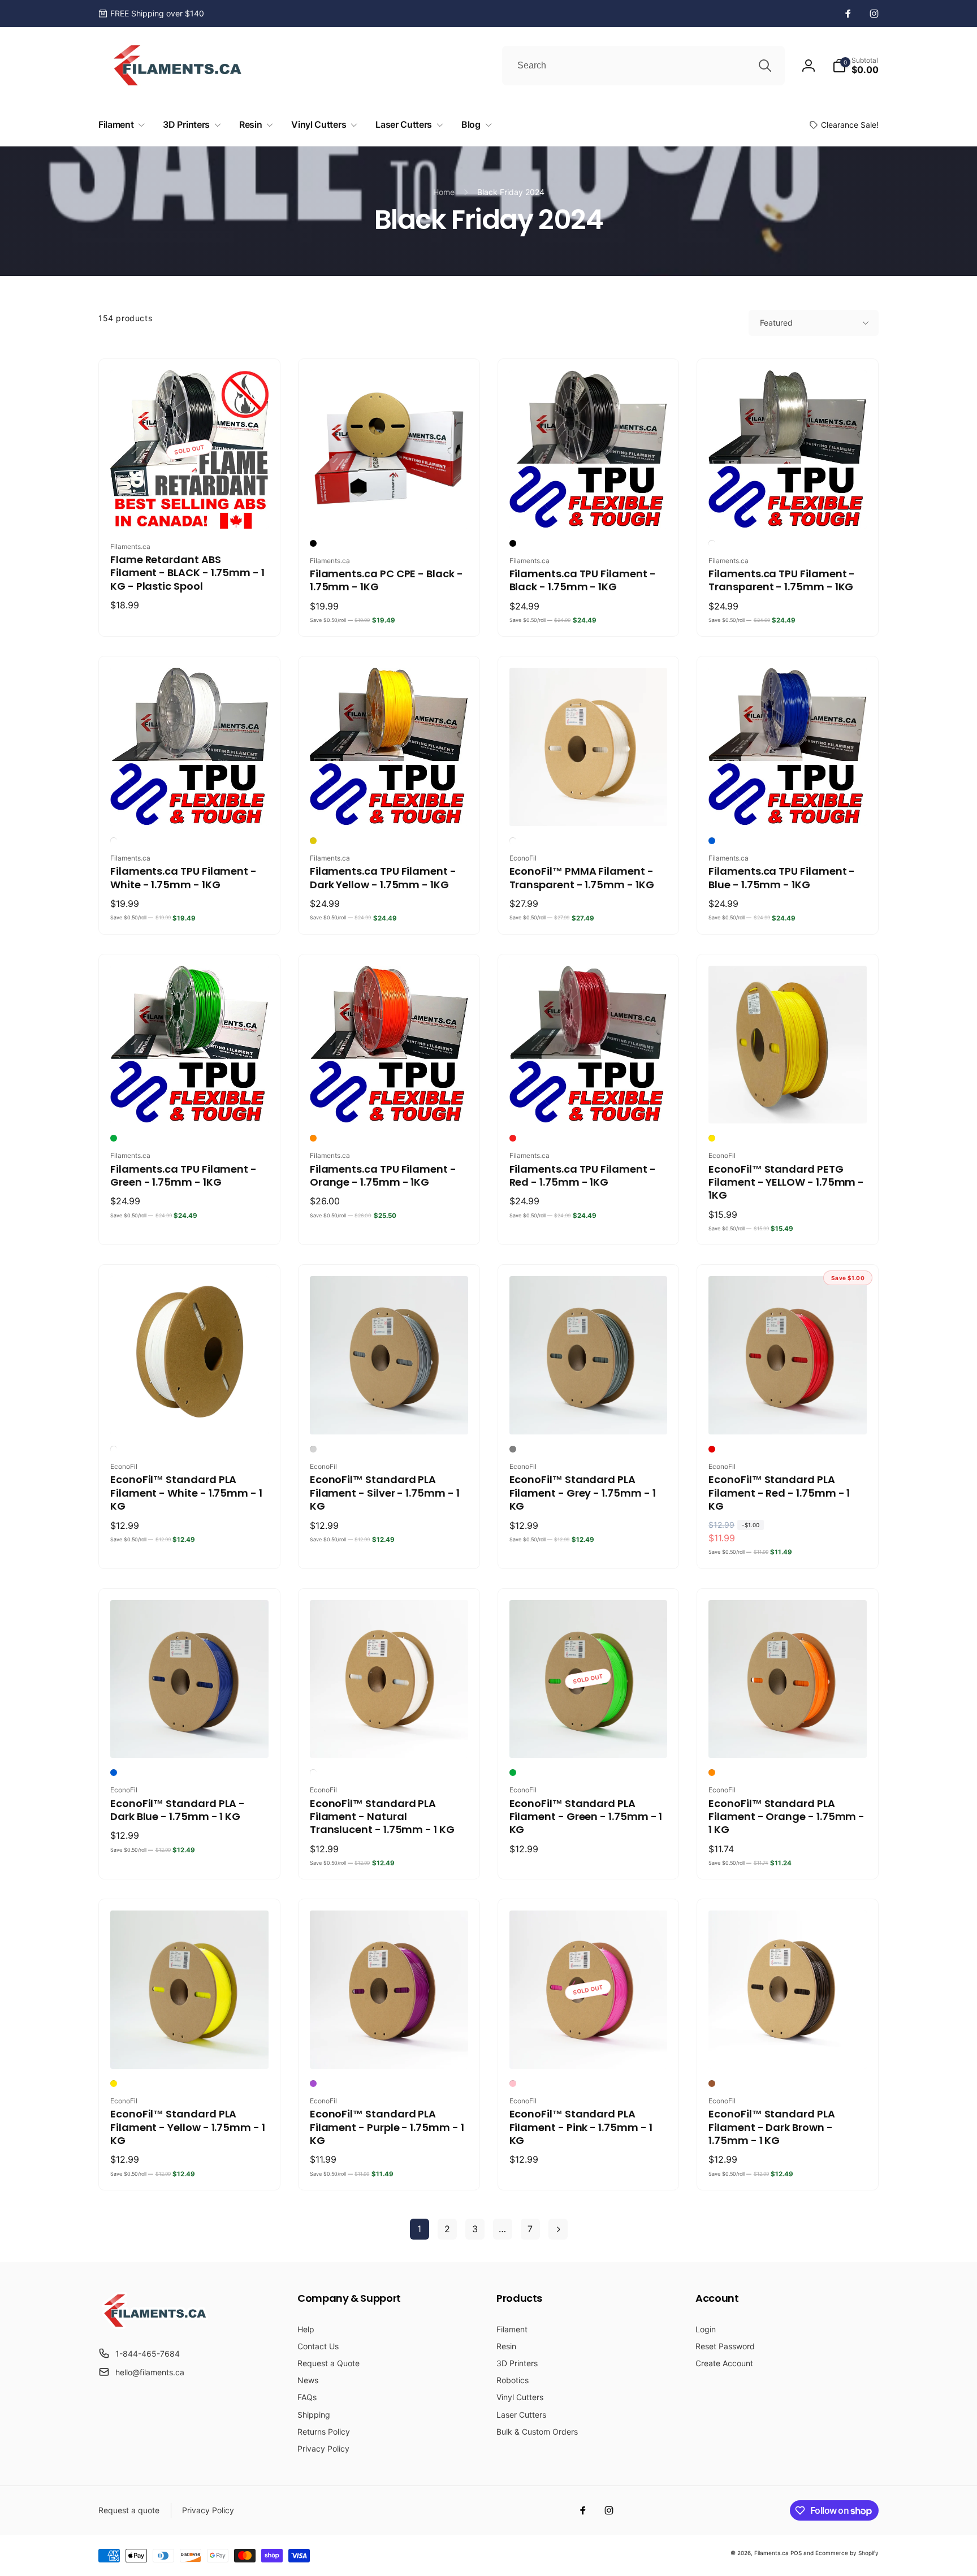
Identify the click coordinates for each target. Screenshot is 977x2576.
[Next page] (558, 2229)
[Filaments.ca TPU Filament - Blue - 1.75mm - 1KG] (788, 805)
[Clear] (712, 543)
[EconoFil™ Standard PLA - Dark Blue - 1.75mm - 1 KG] (190, 1737)
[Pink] (513, 2084)
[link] (151, 14)
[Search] (765, 66)
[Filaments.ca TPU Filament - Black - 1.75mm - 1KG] (589, 508)
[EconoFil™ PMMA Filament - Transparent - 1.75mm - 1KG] (589, 805)
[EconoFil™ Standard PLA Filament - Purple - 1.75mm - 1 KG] (390, 2048)
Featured (776, 323)
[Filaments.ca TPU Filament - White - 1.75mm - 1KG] (190, 805)
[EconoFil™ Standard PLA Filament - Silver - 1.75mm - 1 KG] (390, 1414)
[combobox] (643, 66)
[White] (114, 841)
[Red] (513, 1138)
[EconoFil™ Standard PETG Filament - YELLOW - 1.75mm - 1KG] (788, 1103)
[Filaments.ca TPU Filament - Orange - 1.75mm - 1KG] (390, 1103)
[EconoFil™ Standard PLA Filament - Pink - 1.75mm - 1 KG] (589, 2048)
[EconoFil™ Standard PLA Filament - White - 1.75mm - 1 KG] (190, 1414)
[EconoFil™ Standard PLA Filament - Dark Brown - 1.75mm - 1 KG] (788, 2048)
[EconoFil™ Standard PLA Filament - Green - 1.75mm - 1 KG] (589, 1737)
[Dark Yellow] (313, 841)
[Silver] (313, 1449)
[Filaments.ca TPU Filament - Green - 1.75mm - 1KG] (190, 1103)
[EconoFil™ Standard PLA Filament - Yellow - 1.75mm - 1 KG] (190, 2048)
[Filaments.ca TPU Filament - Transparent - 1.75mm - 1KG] (788, 508)
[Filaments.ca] (155, 2326)
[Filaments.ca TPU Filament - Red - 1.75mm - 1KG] (589, 1103)
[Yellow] (712, 1138)
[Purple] (313, 2084)
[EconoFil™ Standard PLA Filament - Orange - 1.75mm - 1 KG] (788, 1737)
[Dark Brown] (712, 2084)
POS (796, 2553)
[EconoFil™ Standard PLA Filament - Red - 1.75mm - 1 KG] (788, 1414)
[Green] (114, 1138)
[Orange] (313, 1138)
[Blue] (712, 841)
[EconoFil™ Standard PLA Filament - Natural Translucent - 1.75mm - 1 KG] (390, 1737)
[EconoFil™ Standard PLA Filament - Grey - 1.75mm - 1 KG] (589, 1414)
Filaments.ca (771, 2553)
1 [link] (419, 2229)
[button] (855, 66)
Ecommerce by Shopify (847, 2553)
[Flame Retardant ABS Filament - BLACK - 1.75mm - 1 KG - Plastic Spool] (190, 508)
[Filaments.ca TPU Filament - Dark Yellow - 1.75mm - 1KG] (390, 805)
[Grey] (513, 1449)
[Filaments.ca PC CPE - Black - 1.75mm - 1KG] (390, 508)
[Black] (313, 543)
